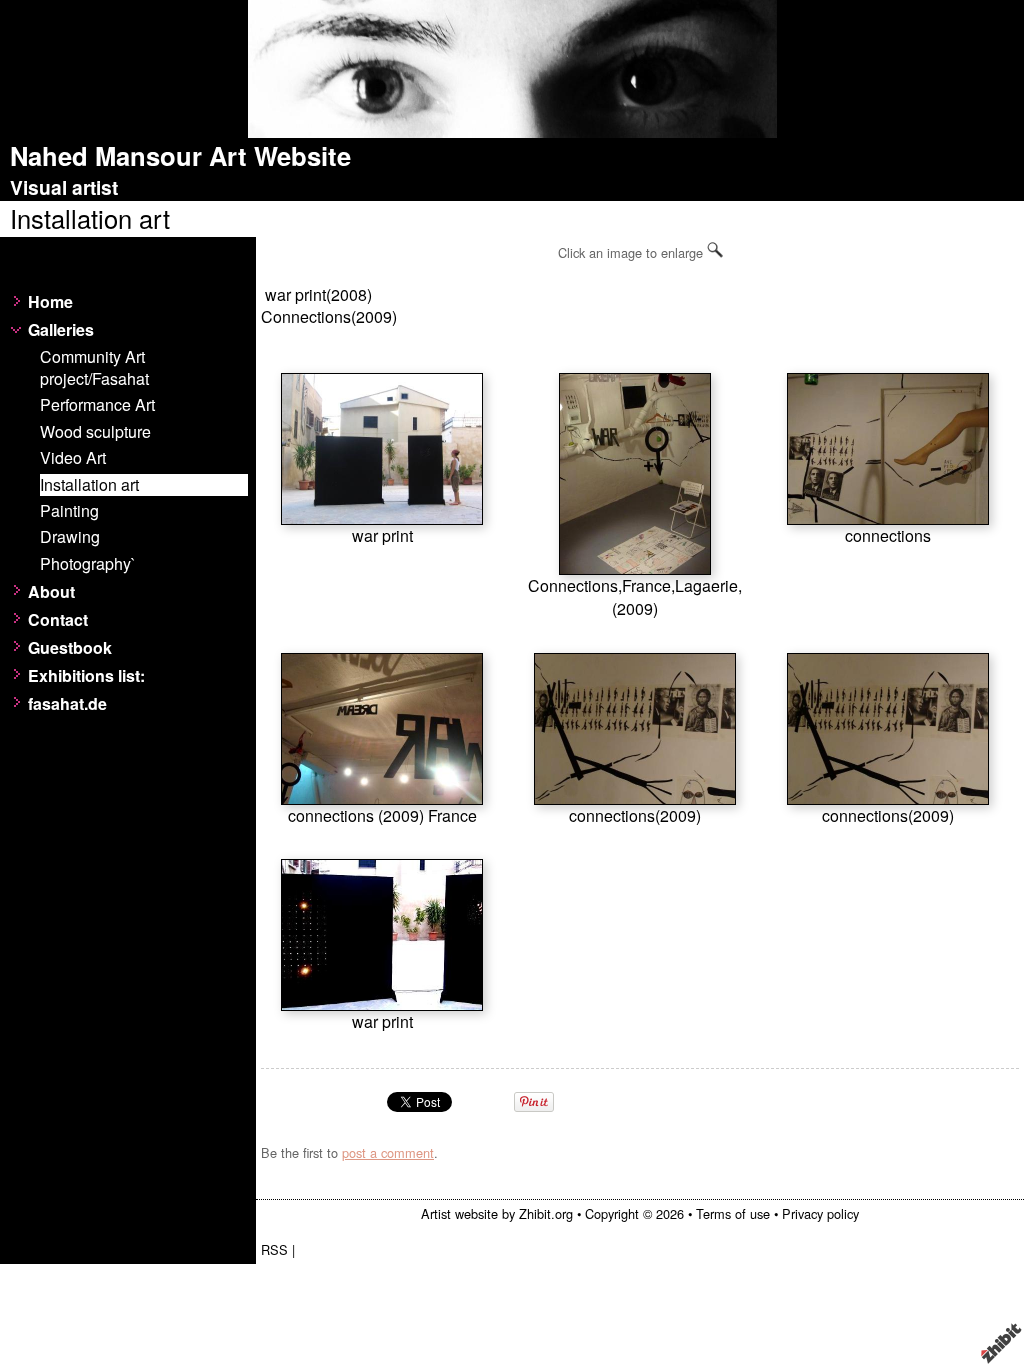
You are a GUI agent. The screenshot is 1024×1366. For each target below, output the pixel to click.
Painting (69, 511)
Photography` (88, 564)
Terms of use (733, 1213)
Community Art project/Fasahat (94, 368)
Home (50, 302)
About (51, 592)
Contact (58, 620)
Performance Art (97, 405)
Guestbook (70, 648)
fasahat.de (67, 704)
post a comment (388, 1152)
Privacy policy (820, 1213)
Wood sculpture (95, 432)
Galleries (61, 330)
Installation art (89, 485)
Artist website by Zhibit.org (497, 1213)
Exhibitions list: (86, 676)
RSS (274, 1249)
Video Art (73, 458)
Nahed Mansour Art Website (180, 155)
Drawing (70, 537)
